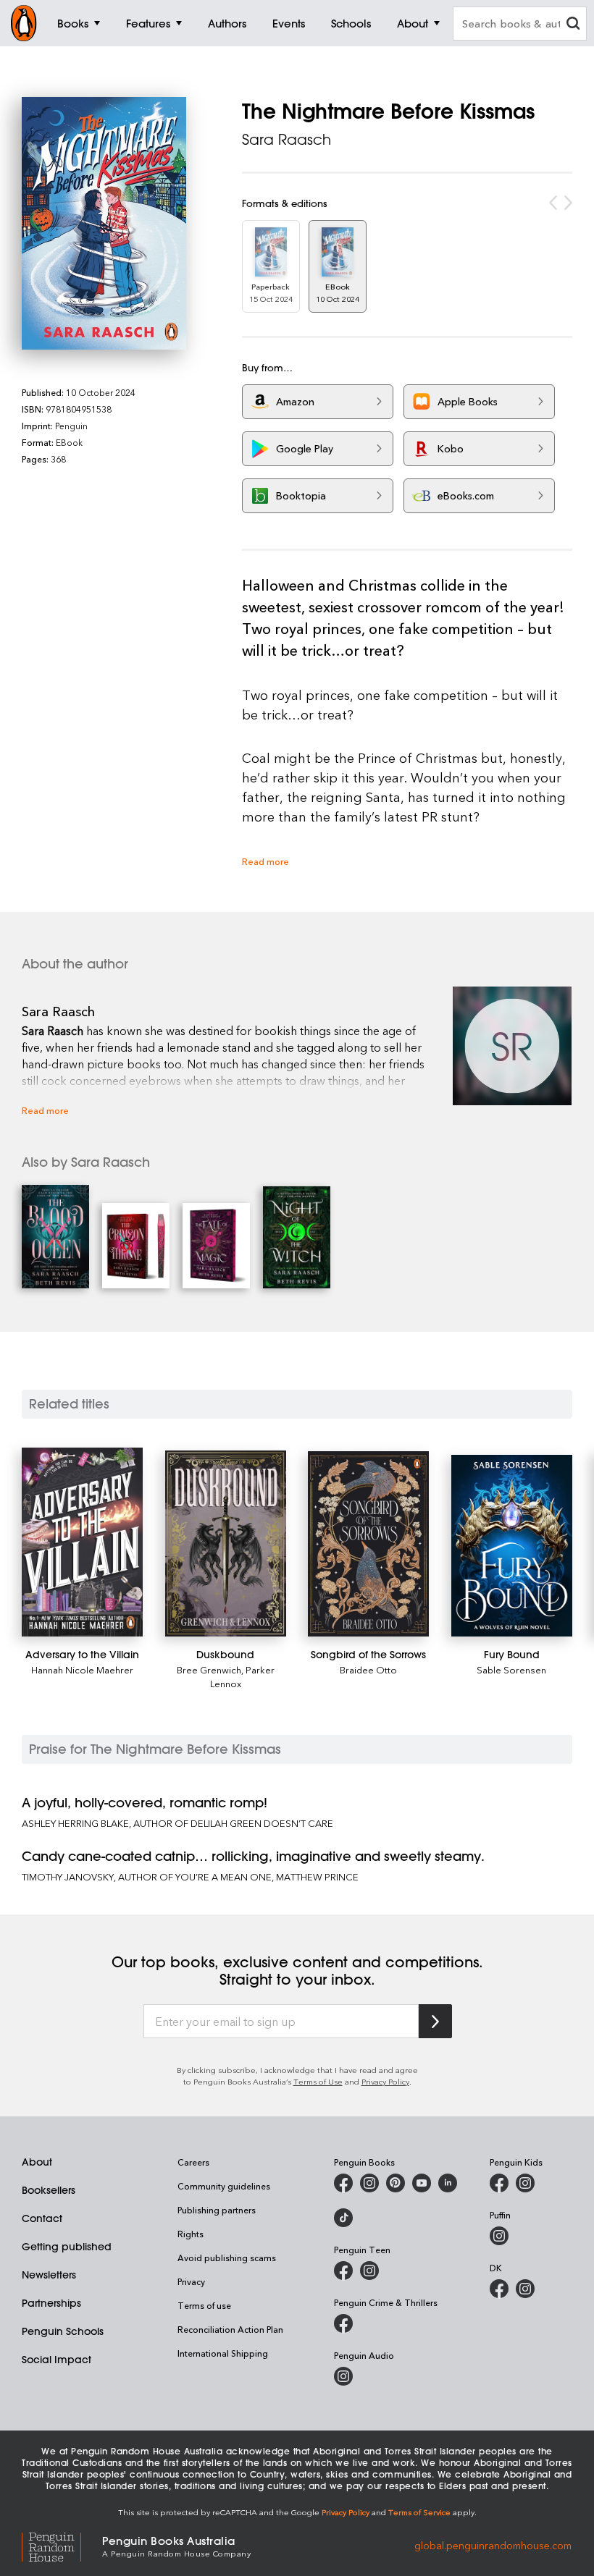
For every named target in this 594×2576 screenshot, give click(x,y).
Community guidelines (224, 2186)
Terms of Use (318, 2081)
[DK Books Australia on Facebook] (499, 2289)
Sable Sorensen (511, 1669)
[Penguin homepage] (24, 23)
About (37, 2162)
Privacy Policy (385, 2081)
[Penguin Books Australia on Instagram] (369, 2183)
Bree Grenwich (209, 1669)
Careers (193, 2162)
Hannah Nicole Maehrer (82, 1669)
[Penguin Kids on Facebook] (499, 2183)
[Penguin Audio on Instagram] (343, 2376)
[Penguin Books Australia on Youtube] (422, 2183)
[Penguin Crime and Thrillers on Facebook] (343, 2323)
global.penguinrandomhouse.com (493, 2545)
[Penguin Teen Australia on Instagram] (369, 2271)
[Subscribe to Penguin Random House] (435, 2021)
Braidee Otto (368, 1669)
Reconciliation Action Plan (230, 2329)
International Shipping (223, 2353)
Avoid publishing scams (227, 2258)
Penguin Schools (63, 2331)
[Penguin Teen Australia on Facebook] (343, 2271)
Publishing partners (217, 2210)
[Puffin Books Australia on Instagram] (499, 2236)
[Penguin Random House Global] (62, 2545)
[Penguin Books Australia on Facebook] (343, 2183)
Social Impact (57, 2360)
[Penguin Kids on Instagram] (525, 2183)
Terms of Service (419, 2512)
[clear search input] (573, 25)
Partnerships (51, 2303)
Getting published (67, 2247)
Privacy (191, 2281)
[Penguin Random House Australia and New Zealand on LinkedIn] (448, 2183)
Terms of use (204, 2305)
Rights (191, 2234)
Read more (265, 861)
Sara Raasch (286, 139)
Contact (42, 2218)
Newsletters (49, 2275)
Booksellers (49, 2190)
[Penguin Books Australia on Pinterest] (396, 2183)
